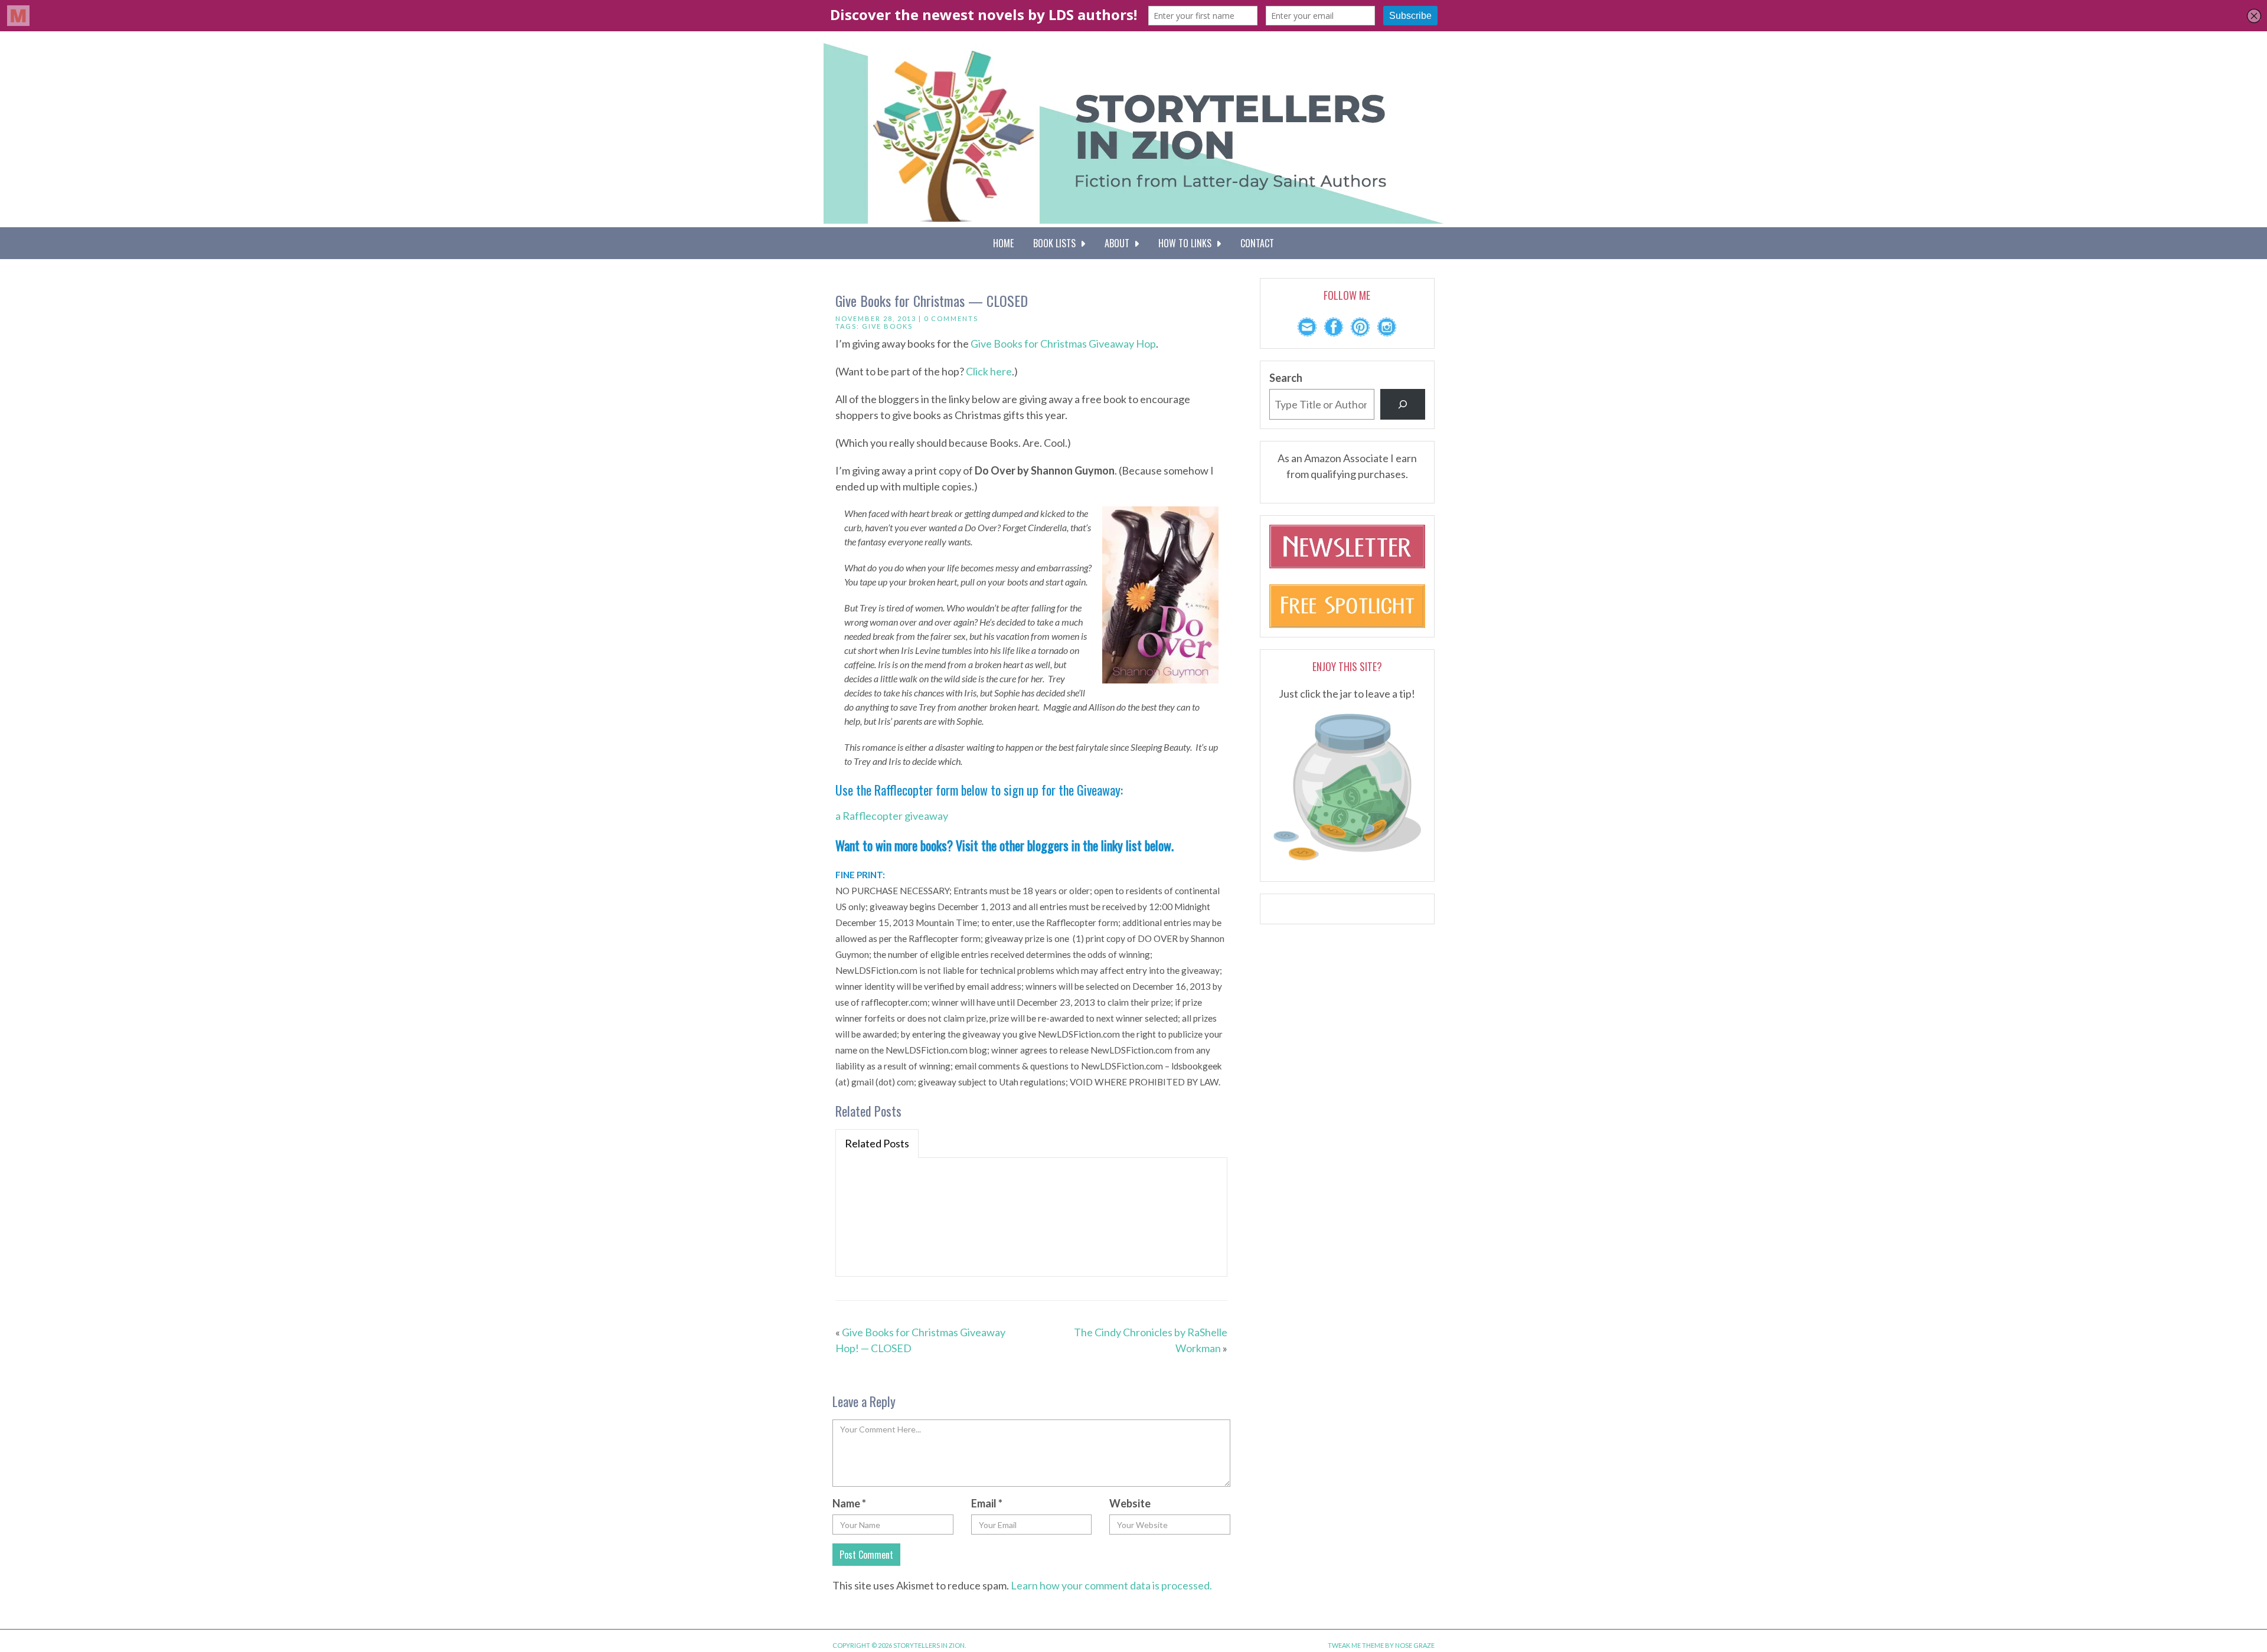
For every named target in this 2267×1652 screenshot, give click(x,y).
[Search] (1403, 404)
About (1119, 243)
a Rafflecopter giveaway (892, 816)
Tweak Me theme (1356, 1645)
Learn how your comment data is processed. (1111, 1585)
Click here (989, 371)
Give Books (887, 326)
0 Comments (951, 318)
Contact (1257, 243)
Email (987, 1503)
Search (1286, 378)
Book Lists (1057, 243)
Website (1130, 1503)
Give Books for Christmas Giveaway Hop (1063, 344)
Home (1003, 243)
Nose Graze (1415, 1645)
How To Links (1187, 243)
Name (849, 1503)
